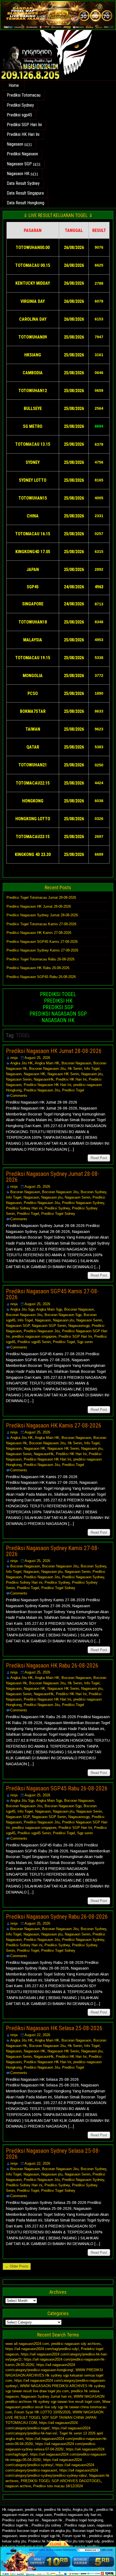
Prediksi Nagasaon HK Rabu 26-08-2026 (38, 968)
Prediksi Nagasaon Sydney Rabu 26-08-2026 (57, 1917)
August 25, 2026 (37, 1058)
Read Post (99, 1158)
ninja (14, 1058)
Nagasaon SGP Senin (49, 1326)
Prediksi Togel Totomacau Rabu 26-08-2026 (40, 959)
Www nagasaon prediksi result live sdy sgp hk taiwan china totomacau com (58, 2407)
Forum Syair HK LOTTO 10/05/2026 (42, 2412)
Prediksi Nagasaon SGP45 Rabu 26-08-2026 (41, 977)
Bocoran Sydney (93, 1192)
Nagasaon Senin (19, 1079)
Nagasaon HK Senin (63, 1074)
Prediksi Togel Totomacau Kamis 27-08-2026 (41, 924)
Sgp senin (85, 1342)
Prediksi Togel (73, 1090)
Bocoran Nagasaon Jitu (47, 1069)
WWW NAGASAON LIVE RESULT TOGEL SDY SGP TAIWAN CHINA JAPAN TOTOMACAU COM (54, 2417)
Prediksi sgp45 (19, 115)
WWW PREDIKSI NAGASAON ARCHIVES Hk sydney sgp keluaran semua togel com (54, 2375)
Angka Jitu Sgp (22, 1309)
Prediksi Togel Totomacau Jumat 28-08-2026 (41, 898)
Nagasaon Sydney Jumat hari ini (46, 2396)
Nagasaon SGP (19, 164)
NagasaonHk (44, 1079)
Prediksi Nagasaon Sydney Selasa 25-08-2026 (53, 2154)
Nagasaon (15, 144)
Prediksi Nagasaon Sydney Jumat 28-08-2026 (42, 915)
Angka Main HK (47, 1063)
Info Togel (92, 1069)
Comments (19, 1096)
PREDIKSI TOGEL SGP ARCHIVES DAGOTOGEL (61, 2481)
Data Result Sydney (23, 183)
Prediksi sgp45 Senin (34, 1342)
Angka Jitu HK (22, 1063)
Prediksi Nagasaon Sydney (83, 1203)
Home (14, 85)
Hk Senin (75, 1069)
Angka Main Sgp (49, 1309)
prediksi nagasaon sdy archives (76, 2344)
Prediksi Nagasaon (22, 154)
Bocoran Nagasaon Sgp (63, 1315)
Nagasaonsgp (79, 1326)
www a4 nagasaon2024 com (27, 2344)
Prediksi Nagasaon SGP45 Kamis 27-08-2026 (42, 942)
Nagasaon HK (18, 174)
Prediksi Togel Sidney (58, 1214)
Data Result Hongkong (25, 203)
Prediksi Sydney (20, 105)
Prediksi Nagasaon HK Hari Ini (47, 1085)
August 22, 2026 (37, 2035)
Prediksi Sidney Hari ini (24, 1208)
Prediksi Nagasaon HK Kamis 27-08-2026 (39, 933)
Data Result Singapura (25, 193)
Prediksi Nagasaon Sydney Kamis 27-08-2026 (42, 950)
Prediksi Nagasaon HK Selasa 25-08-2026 (54, 2028)
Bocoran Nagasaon (76, 1063)
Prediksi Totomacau (24, 95)
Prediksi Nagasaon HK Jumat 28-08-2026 (39, 906)
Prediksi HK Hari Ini (23, 134)
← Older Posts (17, 2266)
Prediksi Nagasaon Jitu (42, 1090)
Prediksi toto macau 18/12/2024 (58, 2486)
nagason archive (18, 2486)
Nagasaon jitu (92, 1074)
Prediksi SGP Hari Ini (24, 125)
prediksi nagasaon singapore (34, 1336)
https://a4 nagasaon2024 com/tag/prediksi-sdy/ (42, 2349)
